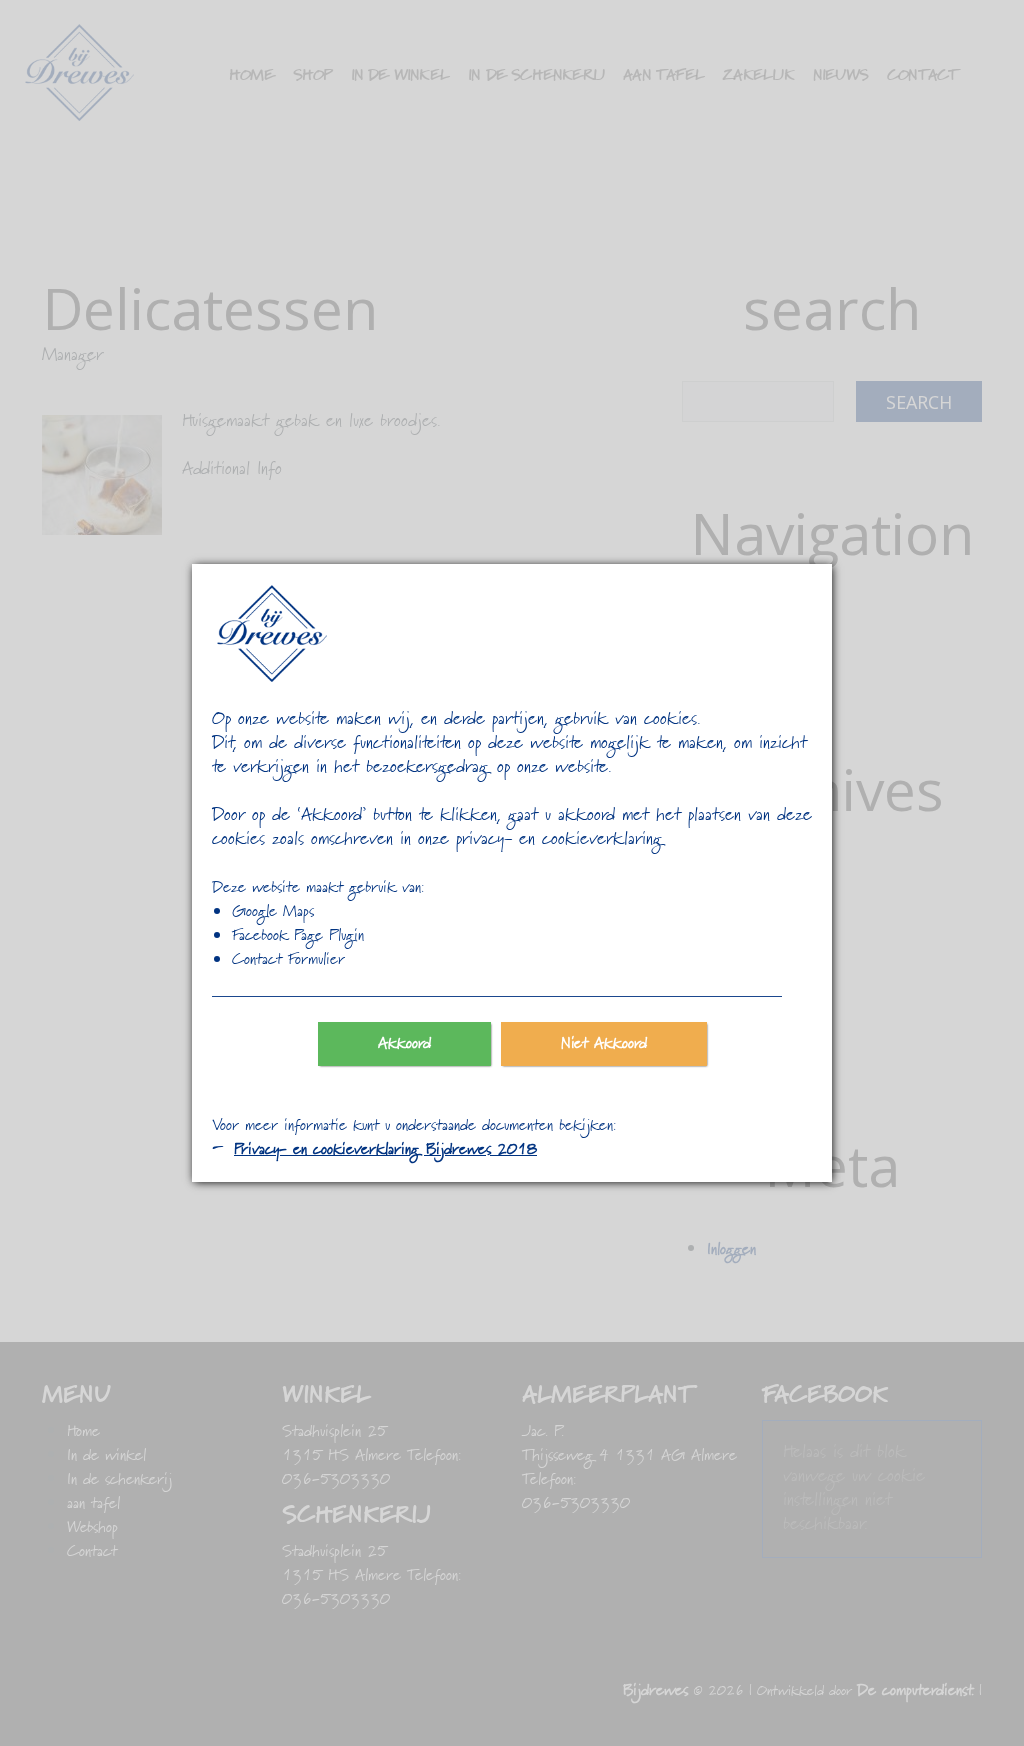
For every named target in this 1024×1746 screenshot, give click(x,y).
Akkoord (404, 1044)
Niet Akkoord (604, 1044)
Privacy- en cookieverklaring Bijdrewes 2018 (385, 1150)
